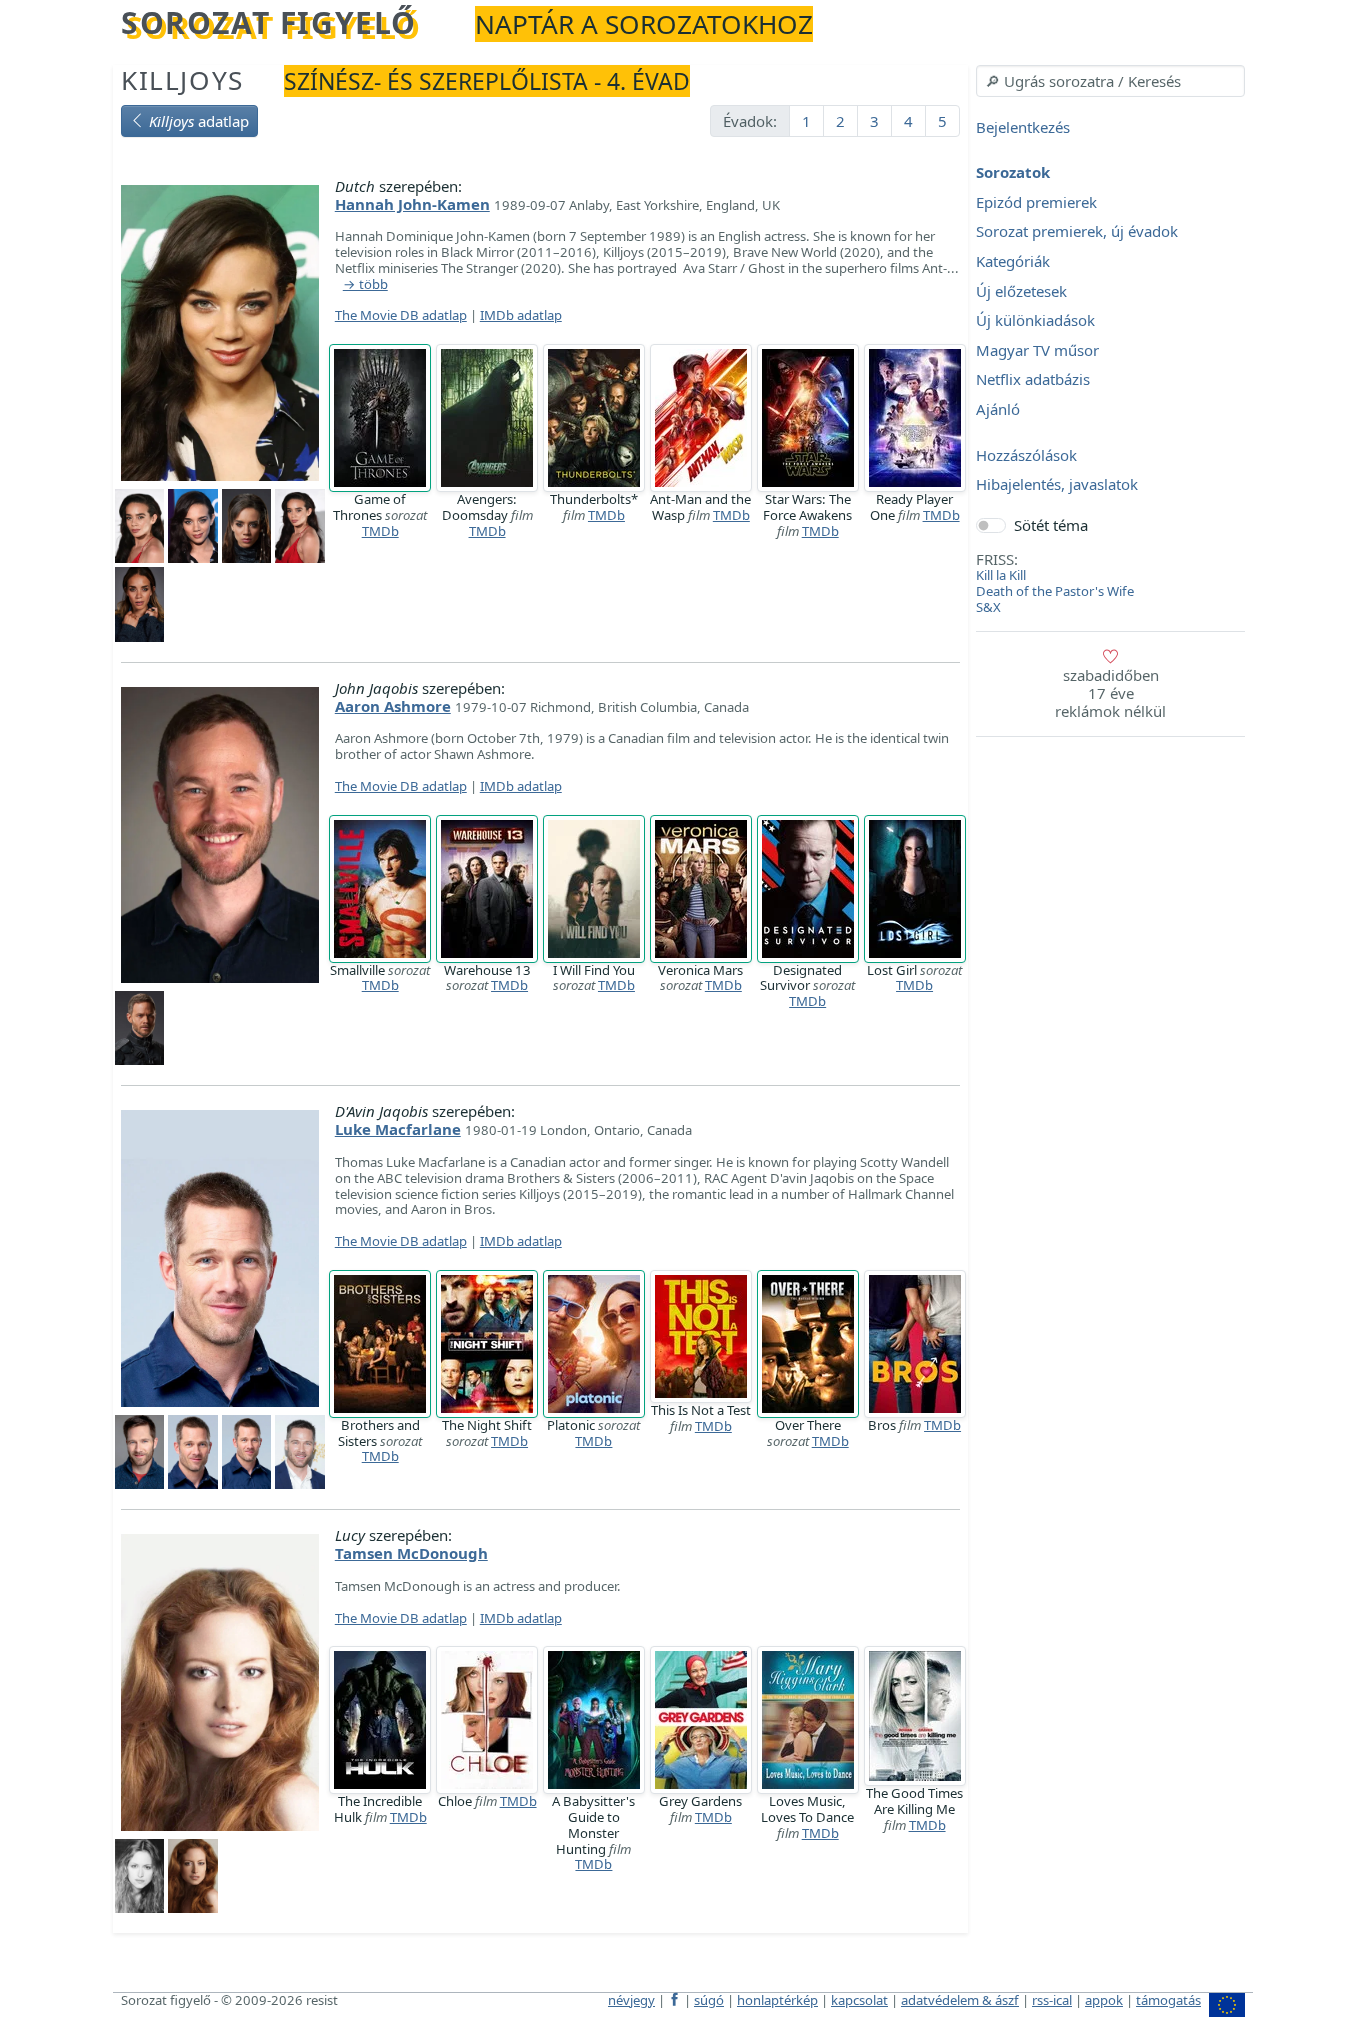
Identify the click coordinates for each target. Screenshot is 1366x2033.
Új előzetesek (1021, 291)
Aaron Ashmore (393, 706)
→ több (365, 285)
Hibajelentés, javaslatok (1057, 485)
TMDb (380, 531)
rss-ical (1052, 2000)
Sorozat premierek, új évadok (1077, 232)
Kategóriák (1013, 261)
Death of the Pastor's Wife (1055, 591)
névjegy (631, 2000)
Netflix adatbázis (1033, 380)
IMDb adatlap (521, 315)
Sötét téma (1051, 525)
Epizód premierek (1036, 202)
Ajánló (998, 409)
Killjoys (182, 80)
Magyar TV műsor (1037, 350)
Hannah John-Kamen (412, 204)
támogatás (1168, 2000)
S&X (988, 607)
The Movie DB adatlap (401, 315)
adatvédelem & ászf (960, 2000)
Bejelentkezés (1023, 127)
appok (1104, 2000)
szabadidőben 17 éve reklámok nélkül (1110, 693)
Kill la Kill (1001, 575)
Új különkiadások (1035, 321)
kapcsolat (859, 2000)
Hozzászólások (1026, 455)
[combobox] (1110, 81)
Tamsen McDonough (411, 1553)
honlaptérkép (777, 2000)
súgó (709, 2000)
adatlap (199, 121)
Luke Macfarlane (398, 1129)
